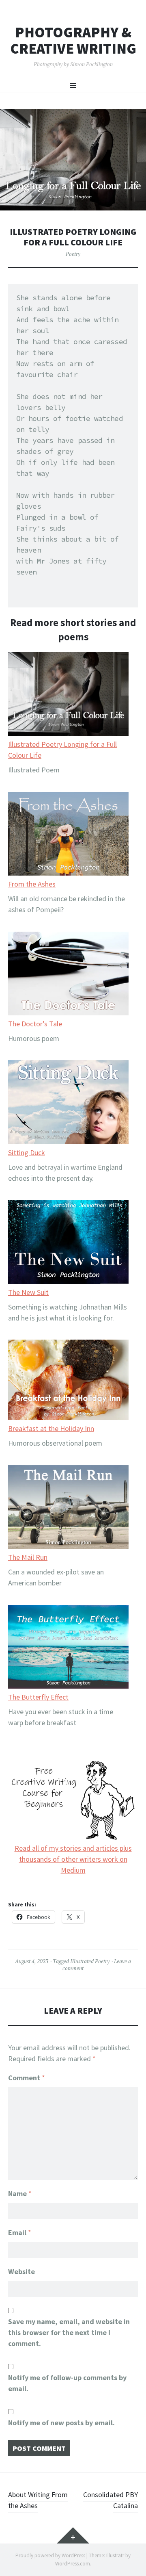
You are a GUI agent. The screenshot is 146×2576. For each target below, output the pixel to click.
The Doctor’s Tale (35, 1024)
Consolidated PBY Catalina (111, 2500)
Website (21, 2271)
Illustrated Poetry (90, 1961)
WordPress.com (73, 2564)
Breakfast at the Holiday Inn (51, 1428)
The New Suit (28, 1292)
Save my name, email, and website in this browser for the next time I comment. (69, 2332)
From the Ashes (32, 884)
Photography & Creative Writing (73, 40)
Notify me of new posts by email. (61, 2423)
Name (20, 2193)
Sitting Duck (27, 1152)
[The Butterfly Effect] (69, 1648)
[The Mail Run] (69, 1508)
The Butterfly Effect (38, 1697)
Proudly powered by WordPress (50, 2555)
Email (20, 2232)
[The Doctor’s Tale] (69, 975)
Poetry (73, 254)
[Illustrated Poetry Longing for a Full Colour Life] (69, 695)
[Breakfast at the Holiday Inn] (69, 1381)
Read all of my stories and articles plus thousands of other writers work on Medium (73, 1859)
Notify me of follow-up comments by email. (67, 2383)
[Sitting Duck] (69, 1103)
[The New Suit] (69, 1243)
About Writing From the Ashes (38, 2500)
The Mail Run (28, 1557)
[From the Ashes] (69, 835)
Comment (27, 2078)
